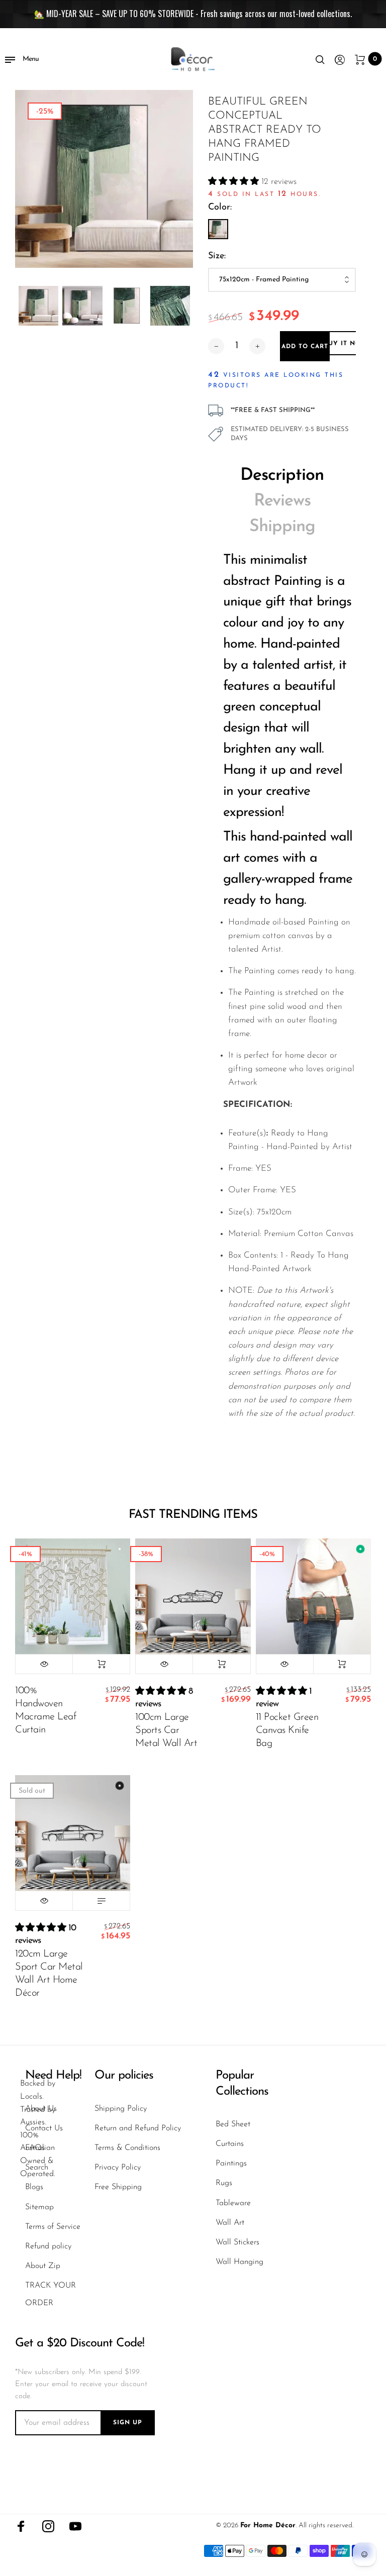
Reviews (282, 501)
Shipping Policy (121, 2109)
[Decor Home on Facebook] (21, 2526)
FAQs (35, 2148)
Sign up (128, 2423)
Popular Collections (242, 2083)
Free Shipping (118, 2187)
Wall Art (230, 2223)
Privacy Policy (118, 2168)
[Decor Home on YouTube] (75, 2526)
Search (37, 2168)
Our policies (124, 2076)
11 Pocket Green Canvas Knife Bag (287, 1730)
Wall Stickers (237, 2242)
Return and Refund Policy (138, 2128)
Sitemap (39, 2207)
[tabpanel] (104, 179)
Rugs (224, 2183)
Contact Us (44, 2128)
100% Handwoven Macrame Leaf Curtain (45, 1710)
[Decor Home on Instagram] (48, 2526)
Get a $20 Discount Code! (80, 2343)
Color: (220, 208)
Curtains (230, 2144)
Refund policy (48, 2246)
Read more (101, 1901)
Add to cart (101, 1664)
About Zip (43, 2266)
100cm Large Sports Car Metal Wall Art (166, 1730)
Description (282, 476)
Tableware (233, 2203)
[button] (235, 182)
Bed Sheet (233, 2124)
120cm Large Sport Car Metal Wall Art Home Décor (49, 1974)
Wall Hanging (239, 2262)
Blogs (34, 2187)
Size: (217, 256)
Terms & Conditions (127, 2148)
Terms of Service (53, 2227)
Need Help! (53, 2076)
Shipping (282, 527)
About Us (41, 2109)
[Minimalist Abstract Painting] (218, 229)
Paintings (231, 2163)
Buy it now (345, 344)
